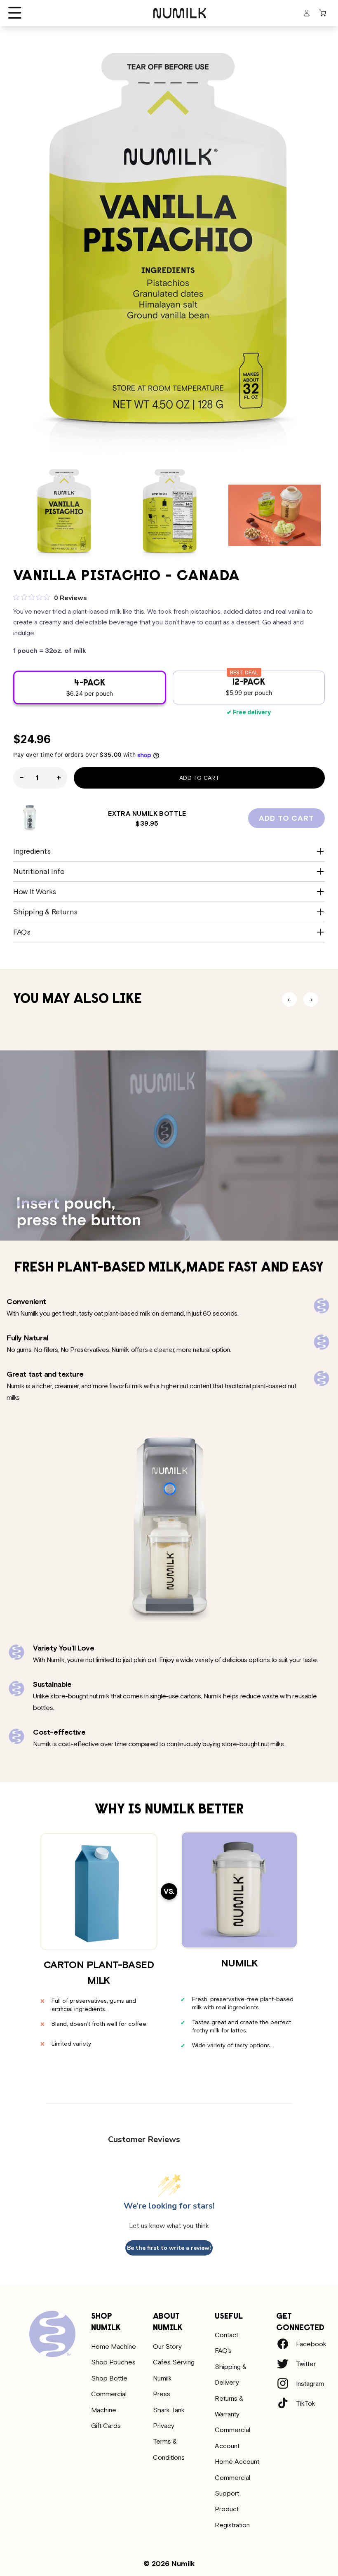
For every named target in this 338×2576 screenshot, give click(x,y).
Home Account (237, 2461)
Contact (227, 2335)
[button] (15, 13)
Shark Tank (169, 2410)
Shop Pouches (113, 2362)
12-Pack (265, 691)
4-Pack (105, 692)
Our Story (167, 2346)
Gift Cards (106, 2425)
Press (162, 2394)
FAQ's (223, 2350)
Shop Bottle (109, 2378)
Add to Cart (199, 778)
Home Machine (114, 2346)
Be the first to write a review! (169, 2248)
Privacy (164, 2425)
